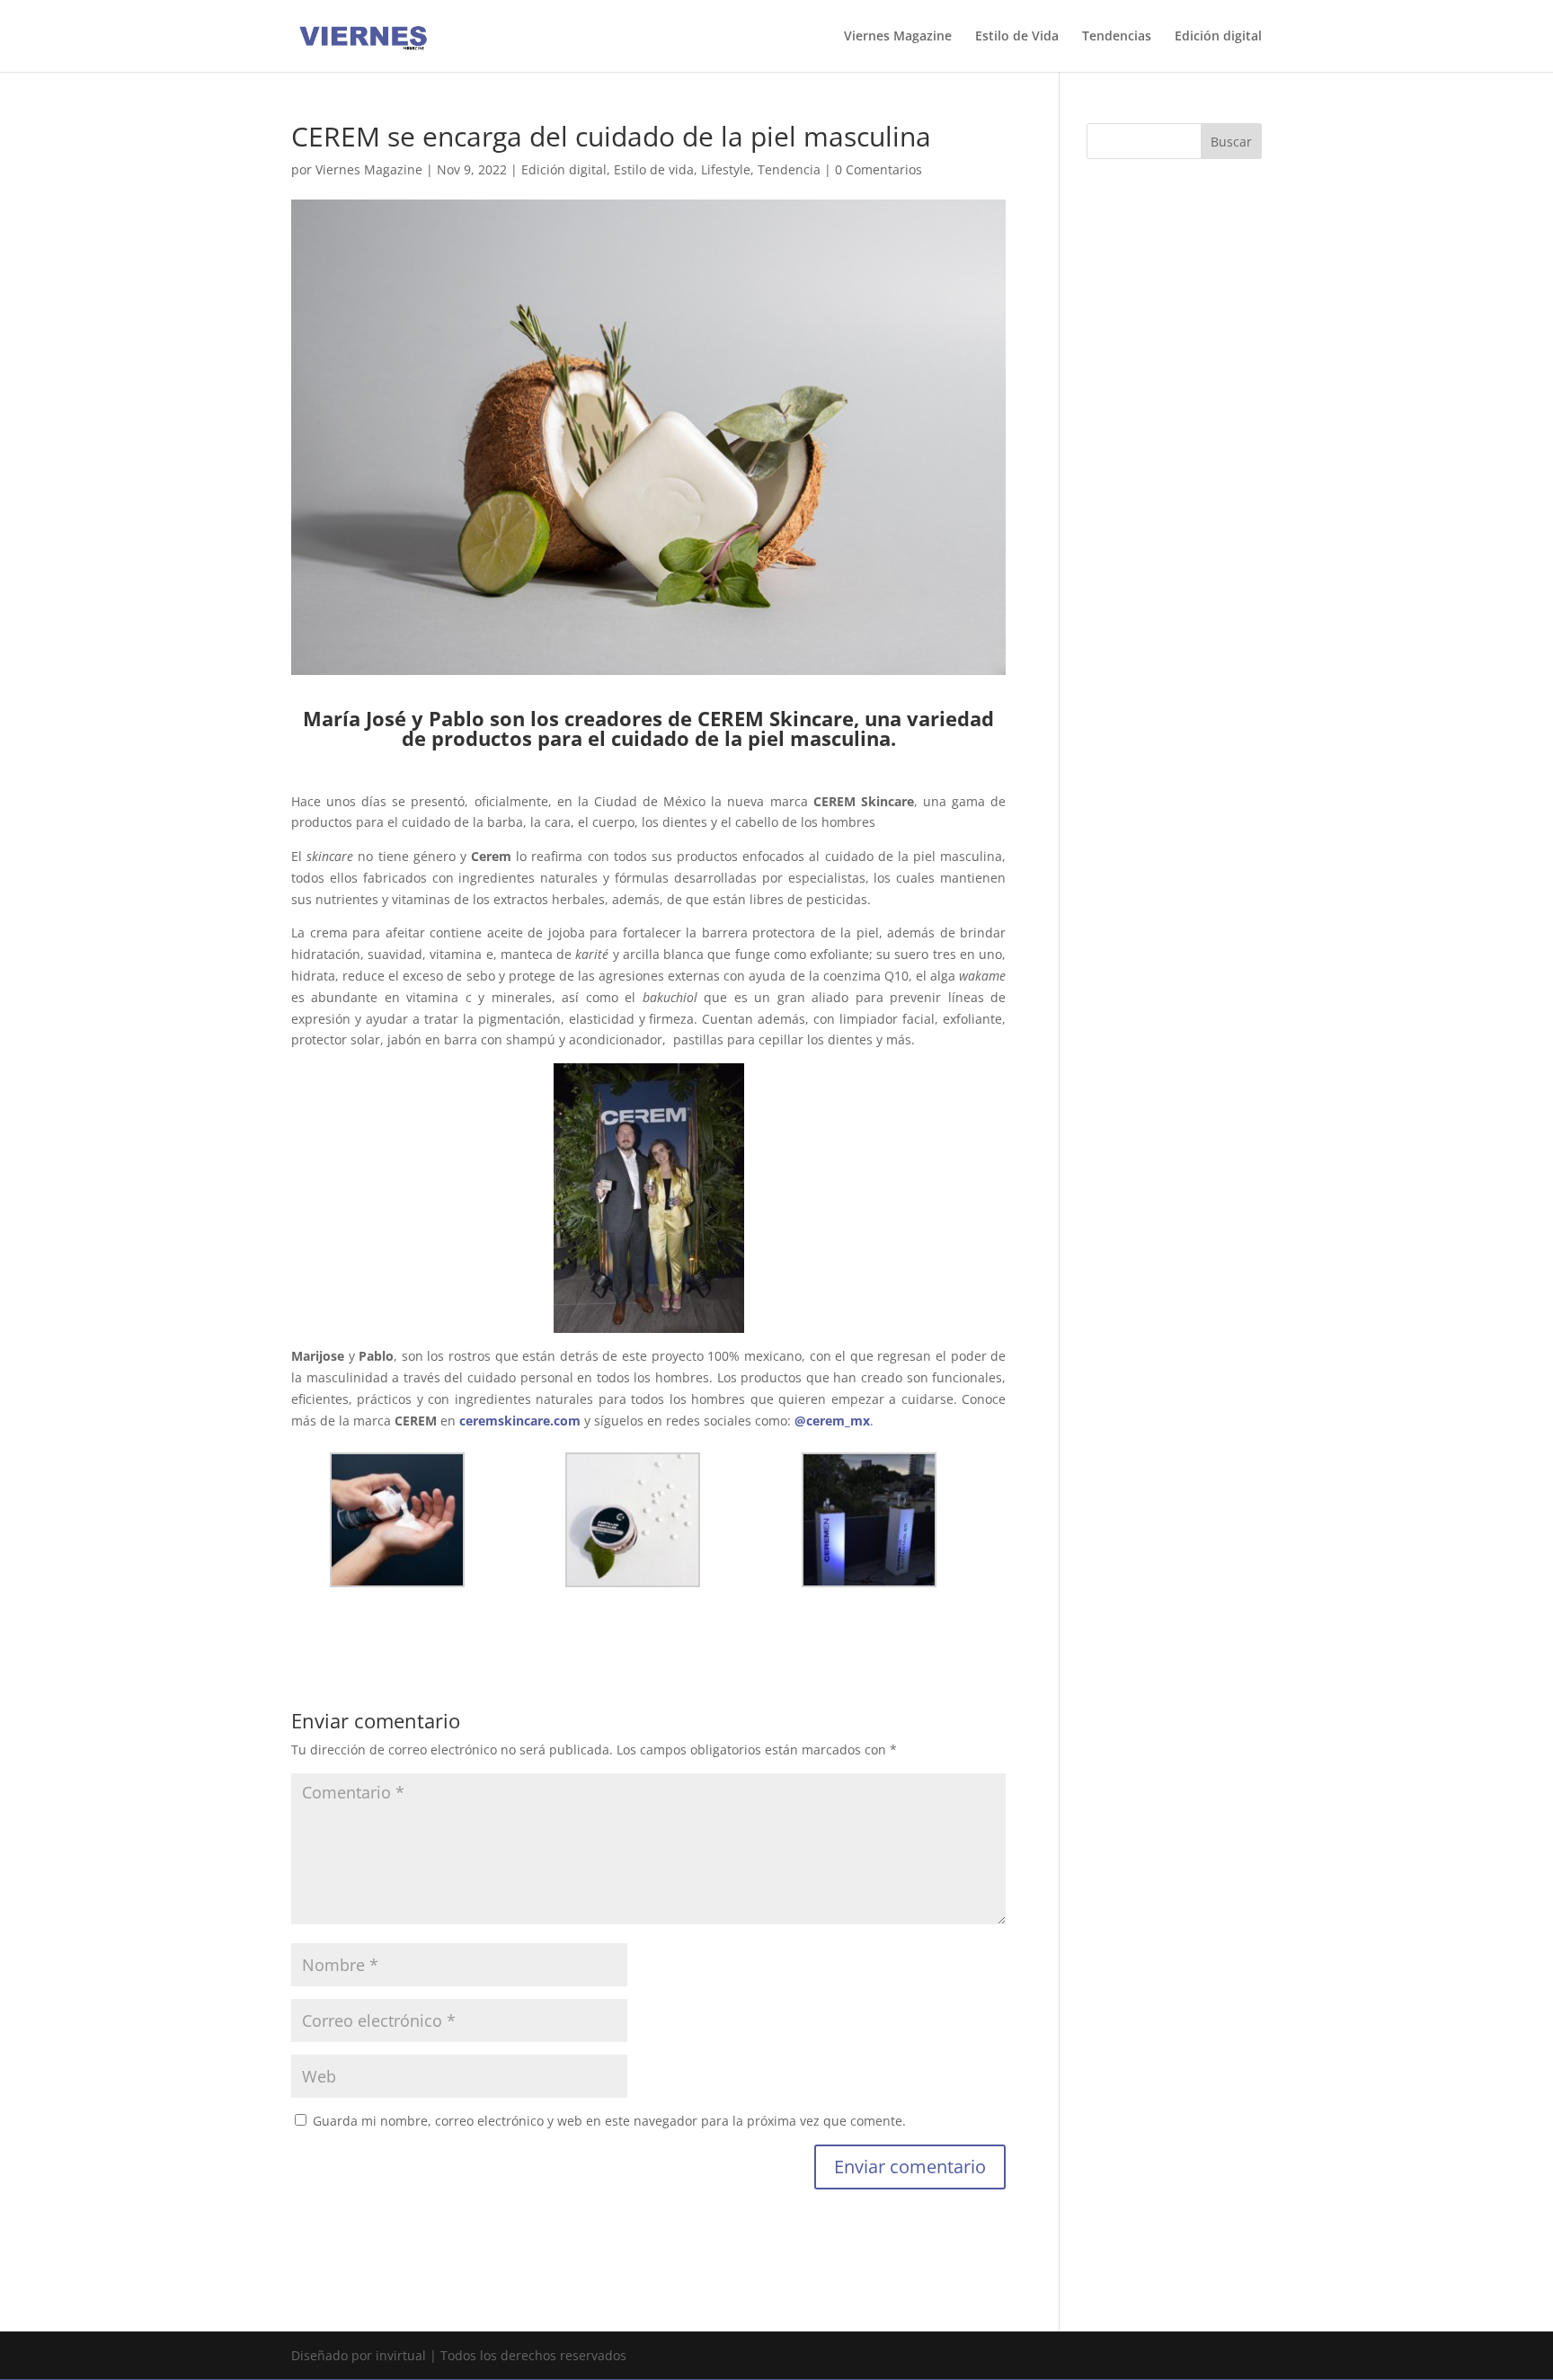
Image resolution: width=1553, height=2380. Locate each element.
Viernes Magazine (898, 37)
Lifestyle (726, 169)
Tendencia (789, 169)
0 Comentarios (879, 169)
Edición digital (1218, 37)
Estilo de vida (654, 169)
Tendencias (1117, 37)
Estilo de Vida (1017, 37)
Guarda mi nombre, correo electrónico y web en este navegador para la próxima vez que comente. (609, 2121)
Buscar (1231, 142)
